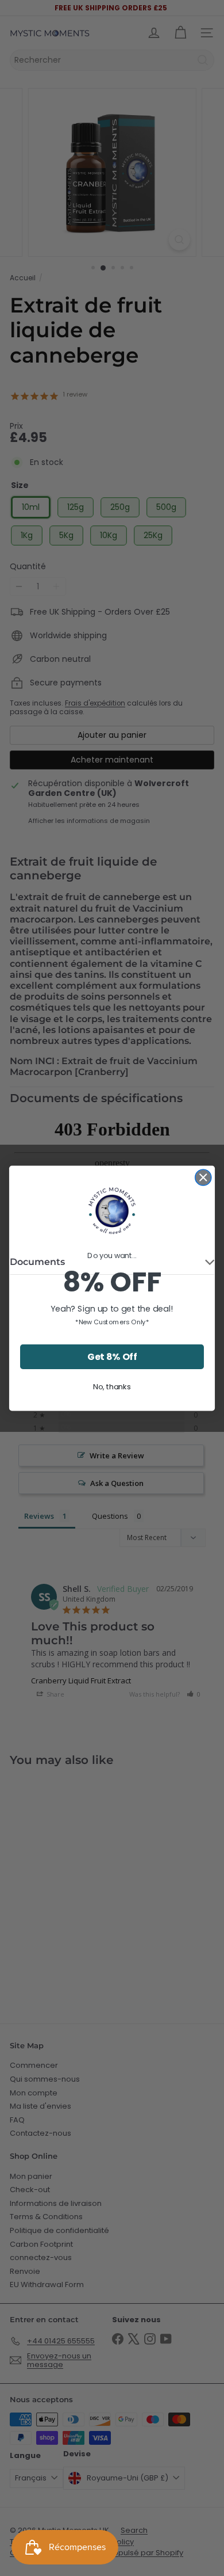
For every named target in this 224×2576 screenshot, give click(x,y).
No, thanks (112, 1386)
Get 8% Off (112, 1356)
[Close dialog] (203, 1177)
